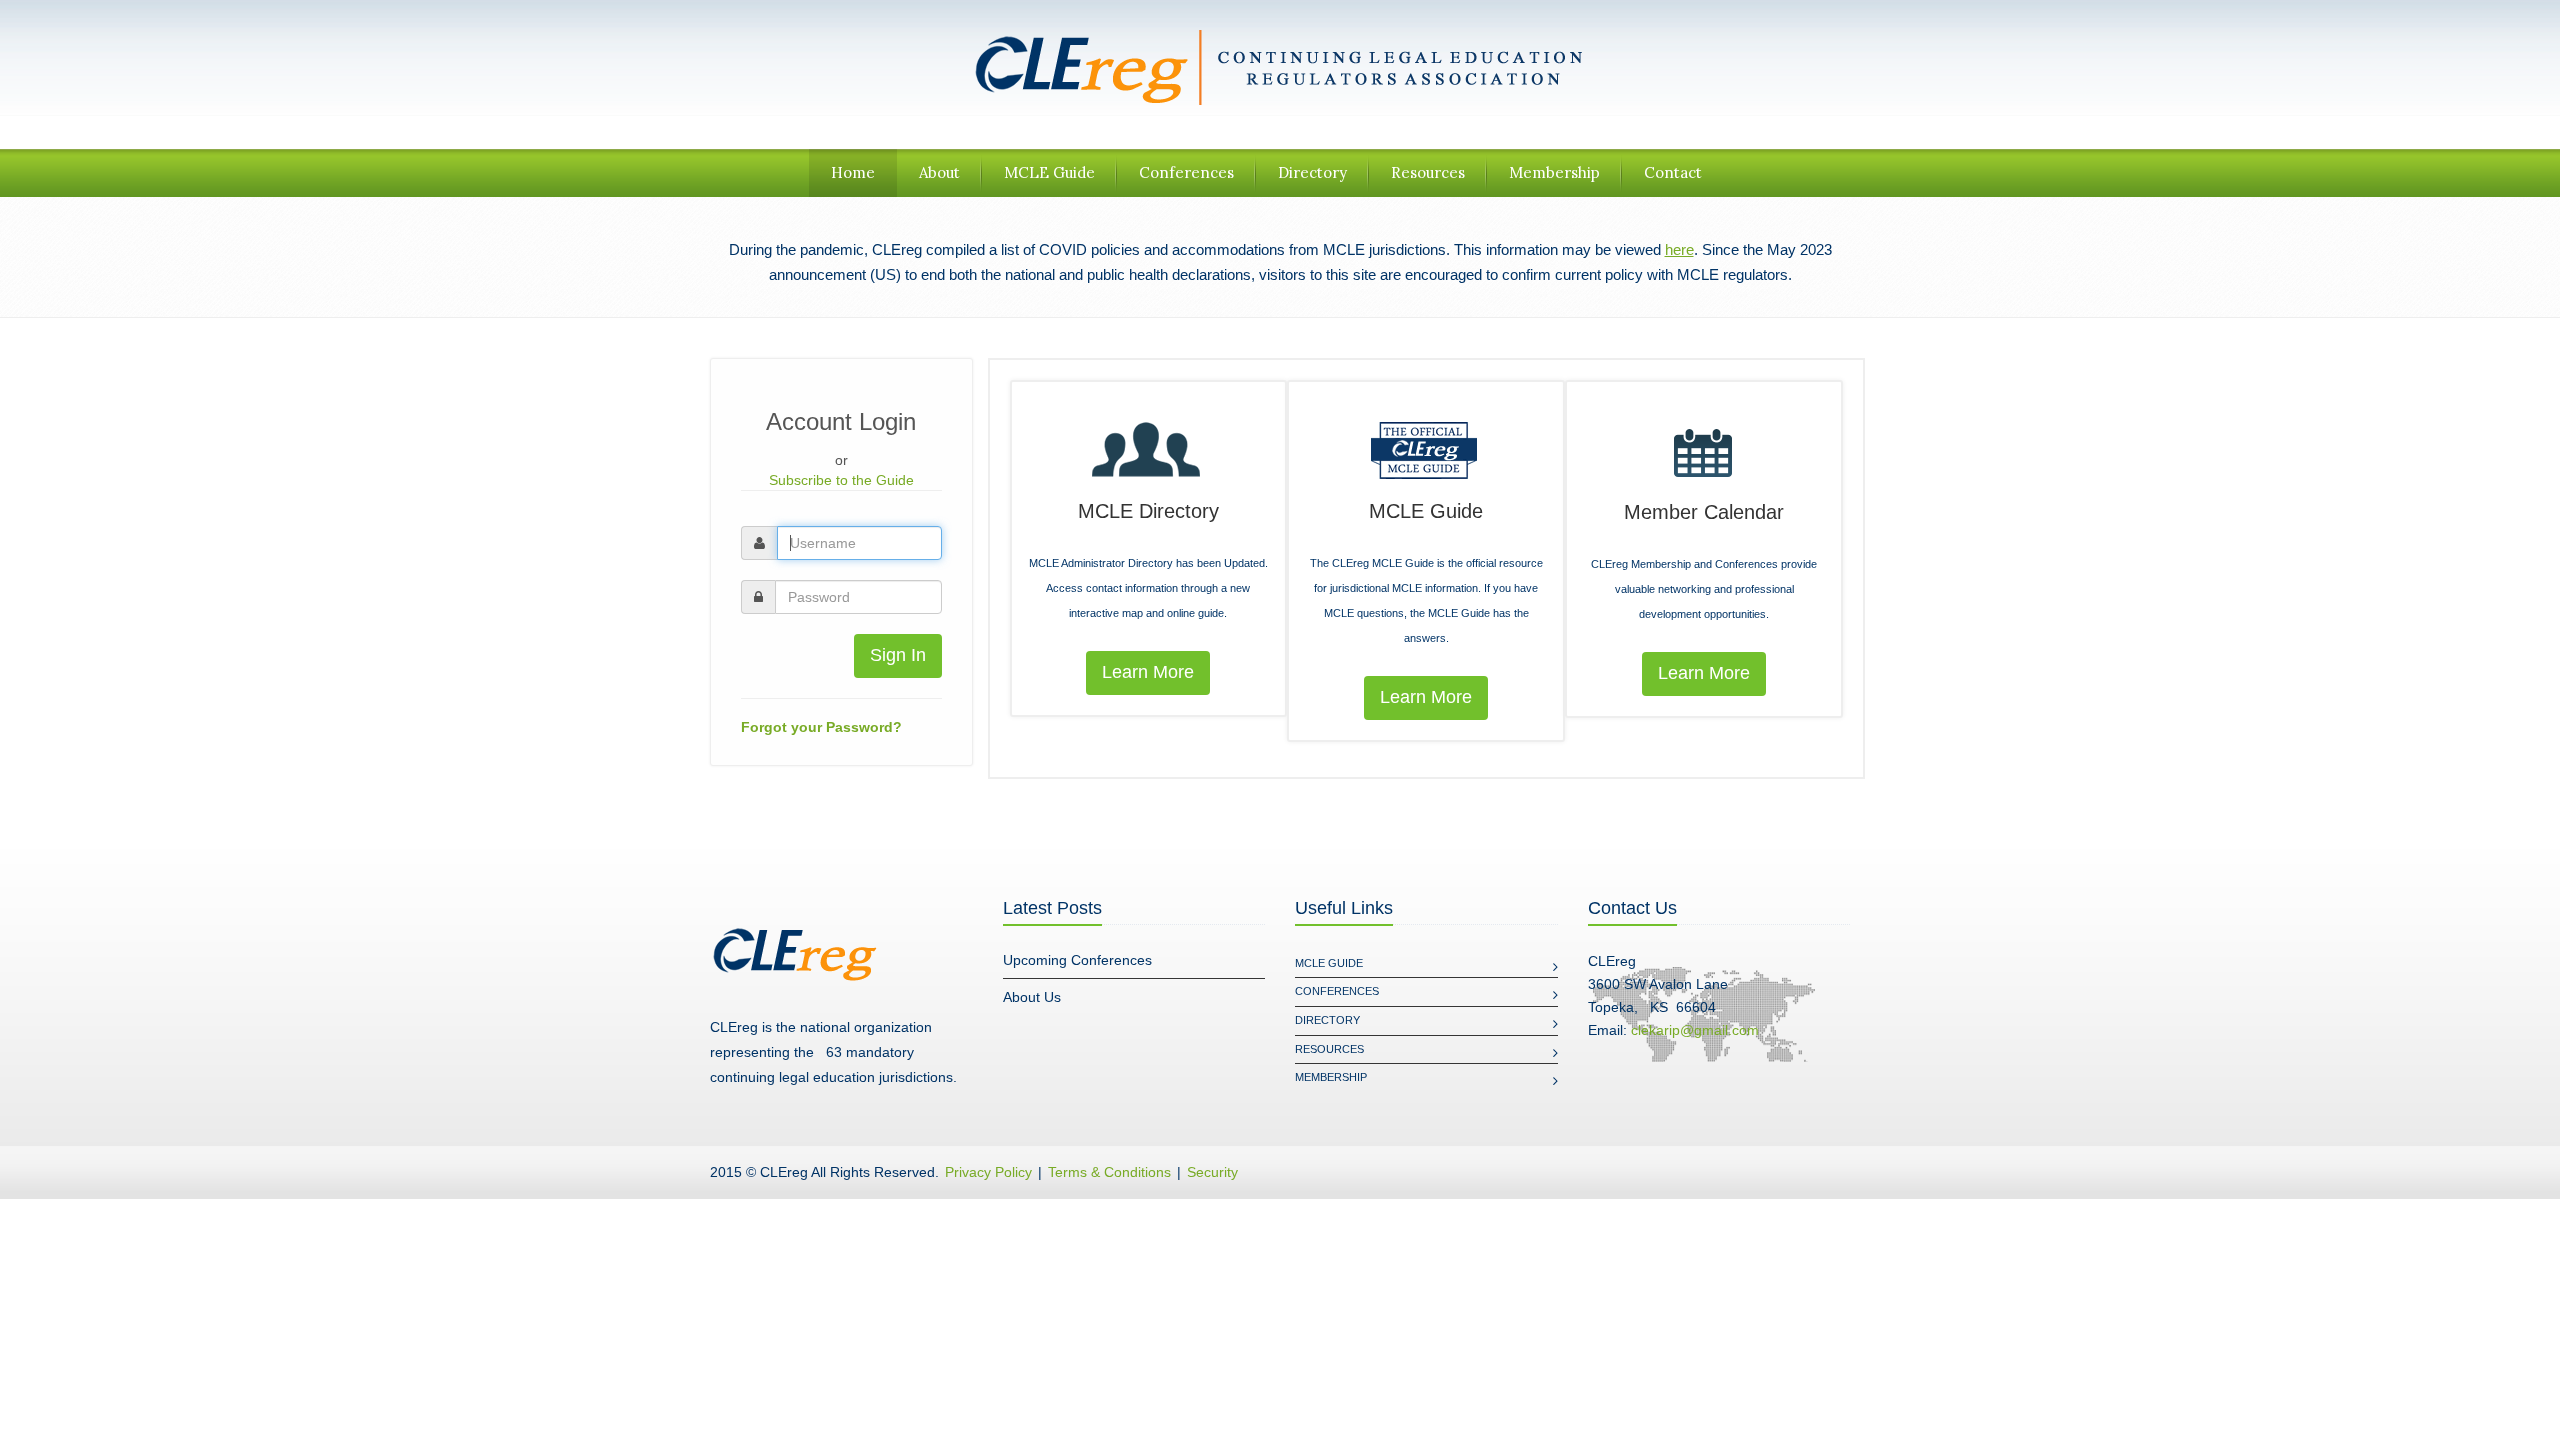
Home (853, 172)
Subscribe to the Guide (841, 480)
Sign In (898, 655)
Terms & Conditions (1109, 1172)
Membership (1554, 172)
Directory (1312, 172)
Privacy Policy (988, 1172)
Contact (1673, 172)
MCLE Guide (1049, 172)
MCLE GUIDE (1329, 963)
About (939, 172)
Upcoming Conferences (1077, 960)
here (1679, 249)
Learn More (1148, 672)
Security (1212, 1172)
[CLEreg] (1280, 65)
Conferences (1186, 172)
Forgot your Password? (821, 727)
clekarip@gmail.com (1695, 1030)
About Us (1032, 997)
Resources (1428, 172)
